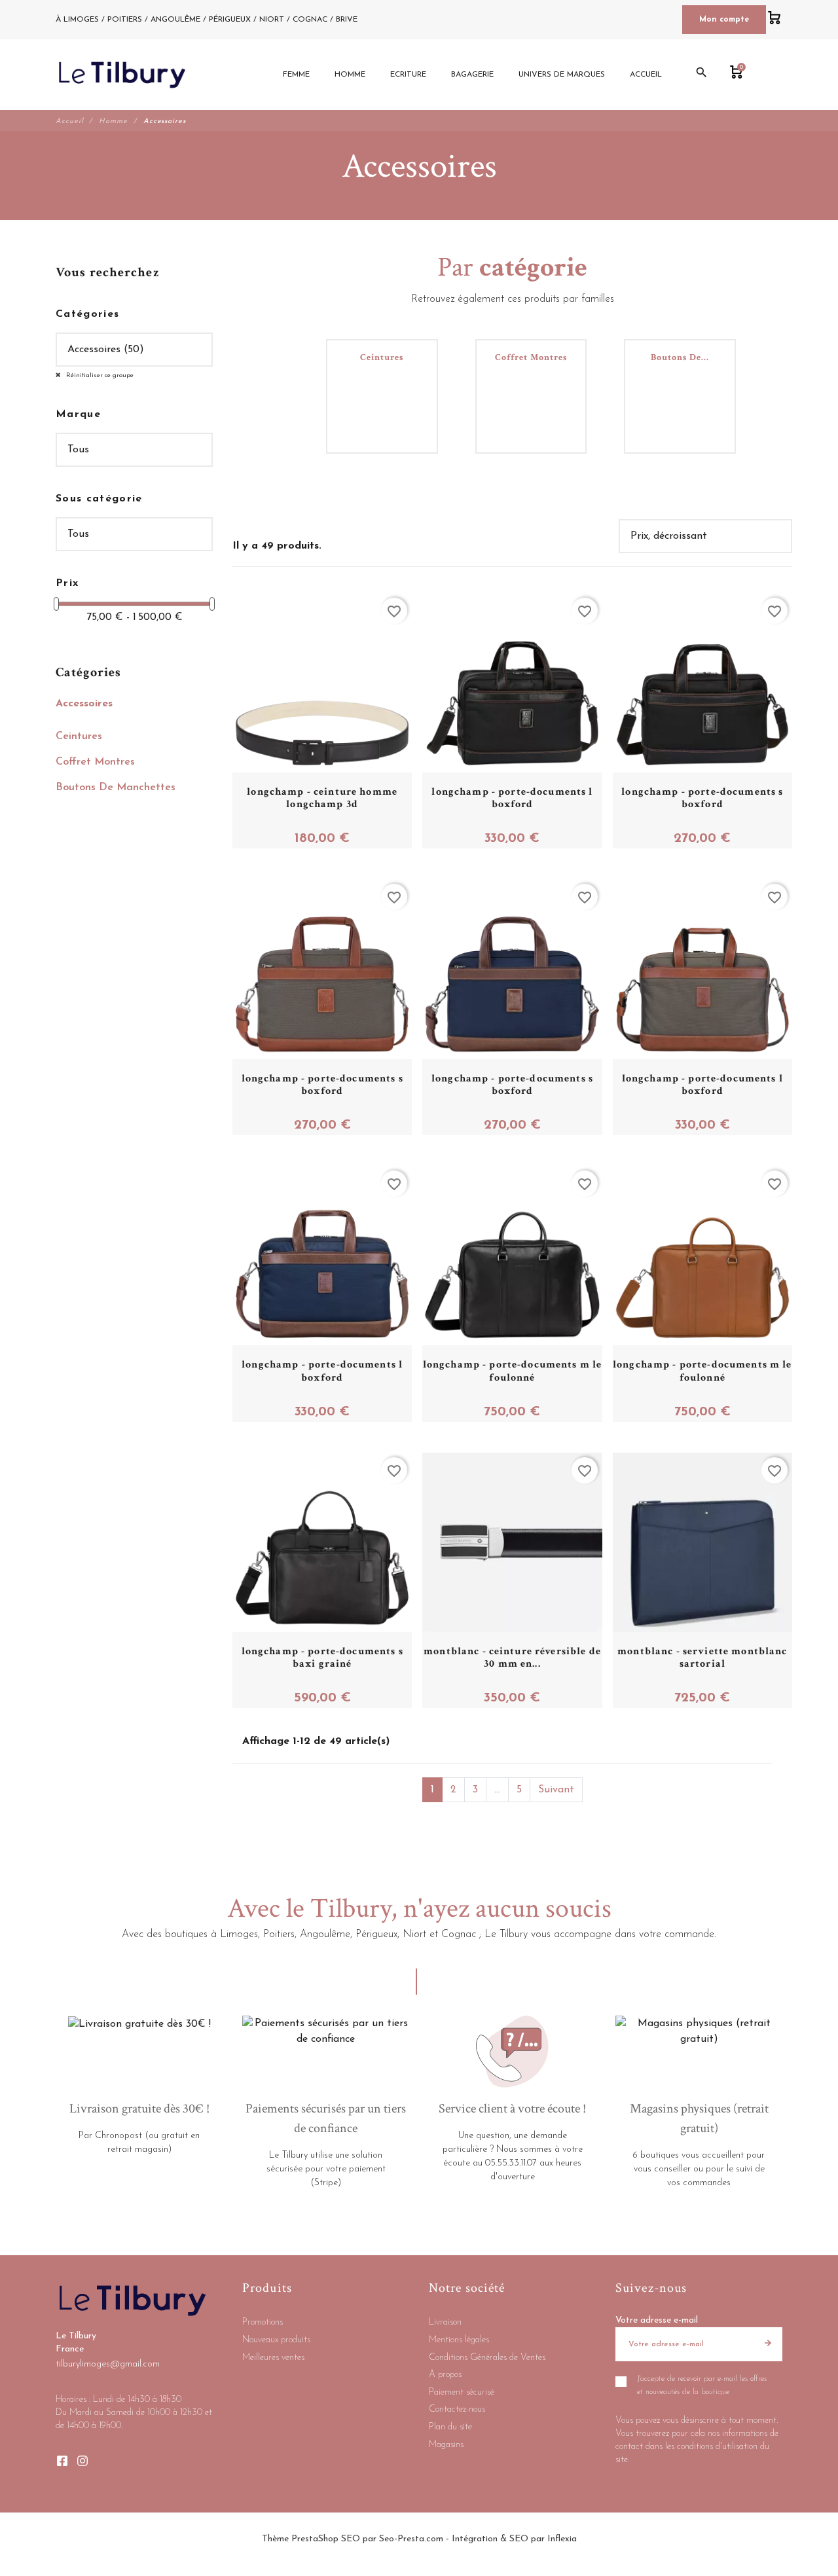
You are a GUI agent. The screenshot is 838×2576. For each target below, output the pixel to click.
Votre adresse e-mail (657, 2320)
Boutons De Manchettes (116, 788)
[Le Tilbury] (122, 75)
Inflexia (562, 2539)
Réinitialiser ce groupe (99, 375)
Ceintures (79, 736)
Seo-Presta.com (411, 2539)
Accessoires (84, 704)
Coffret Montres (95, 762)
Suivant (556, 1790)
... (497, 1790)
